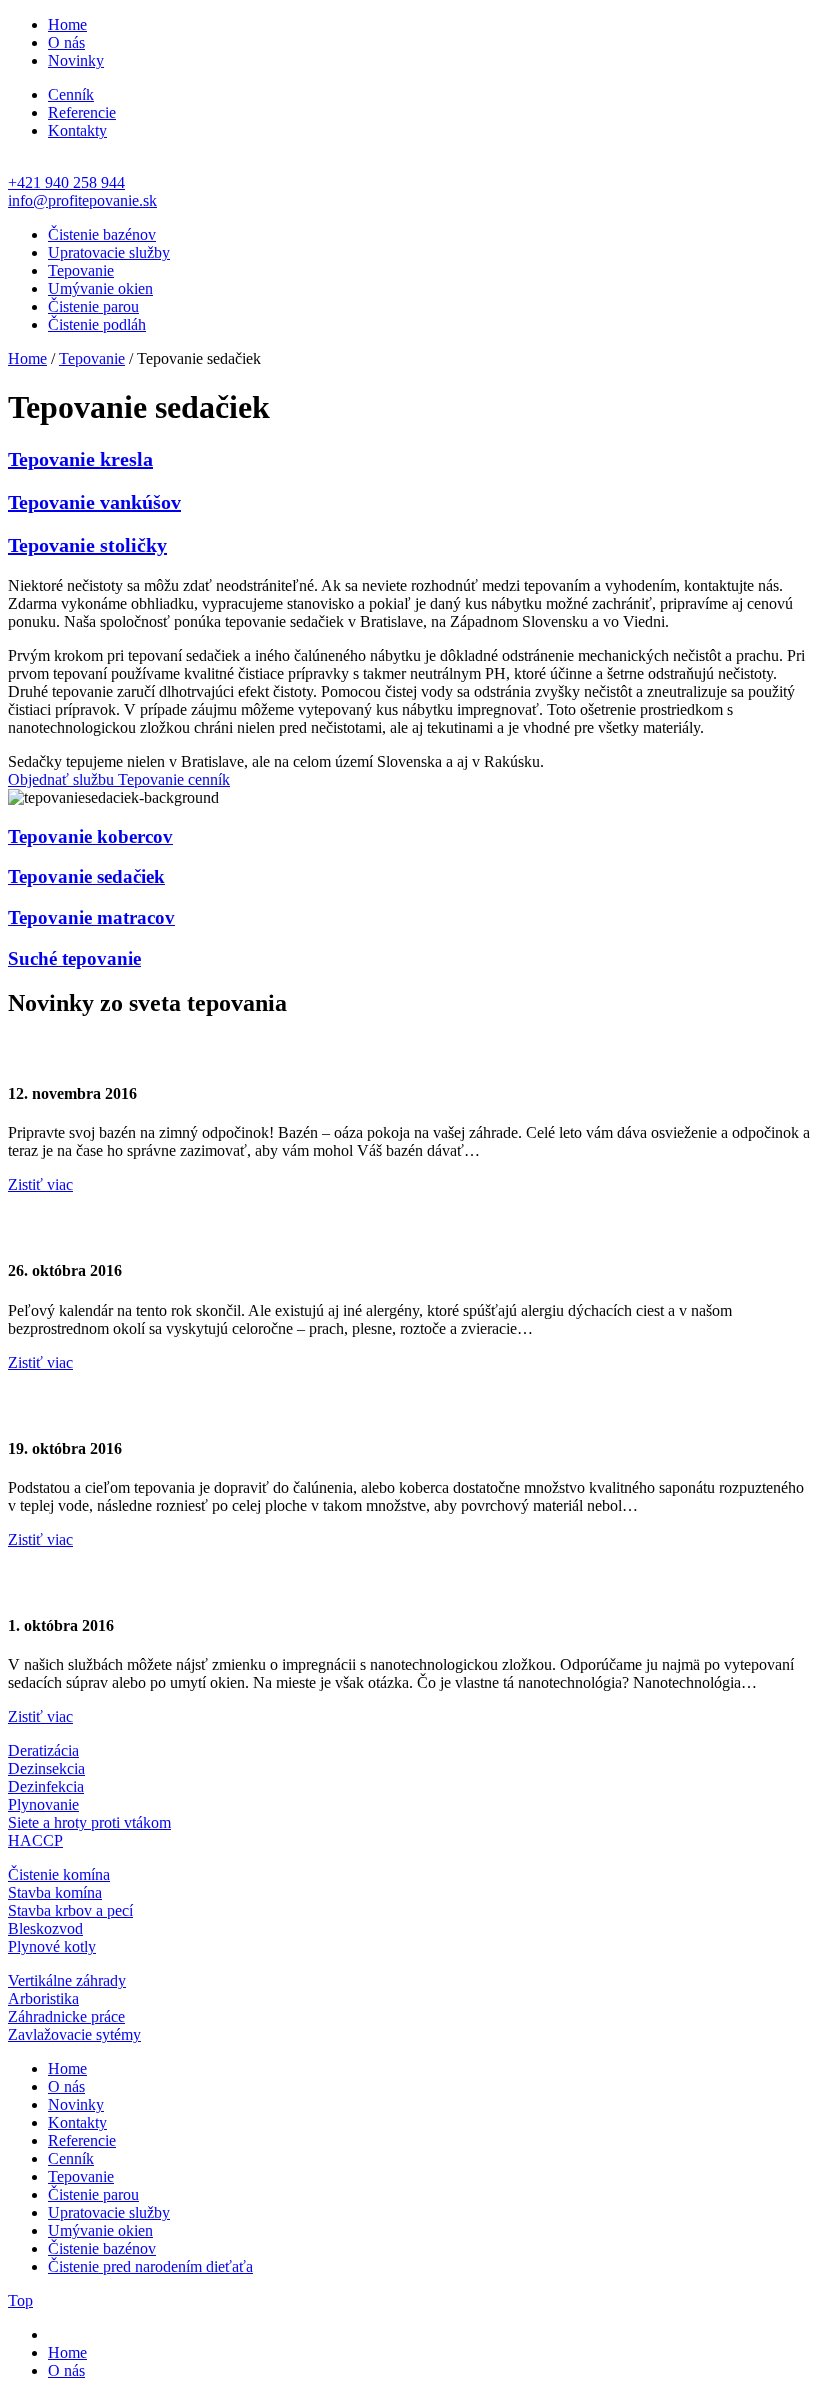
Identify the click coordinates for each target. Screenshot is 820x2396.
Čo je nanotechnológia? (128, 1582)
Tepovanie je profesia (117, 1404)
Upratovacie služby (109, 252)
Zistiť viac (40, 1184)
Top (20, 2300)
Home (67, 24)
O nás (66, 42)
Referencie (82, 112)
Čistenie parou (93, 306)
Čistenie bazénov (102, 234)
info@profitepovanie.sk (82, 200)
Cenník (71, 94)
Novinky (76, 60)
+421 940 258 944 (66, 182)
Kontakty (77, 130)
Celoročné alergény (108, 1227)
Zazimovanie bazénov (119, 1050)
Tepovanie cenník (174, 779)
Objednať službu (63, 779)
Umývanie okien (100, 288)
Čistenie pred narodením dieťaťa (150, 2266)
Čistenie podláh (97, 324)
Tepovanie (81, 270)
